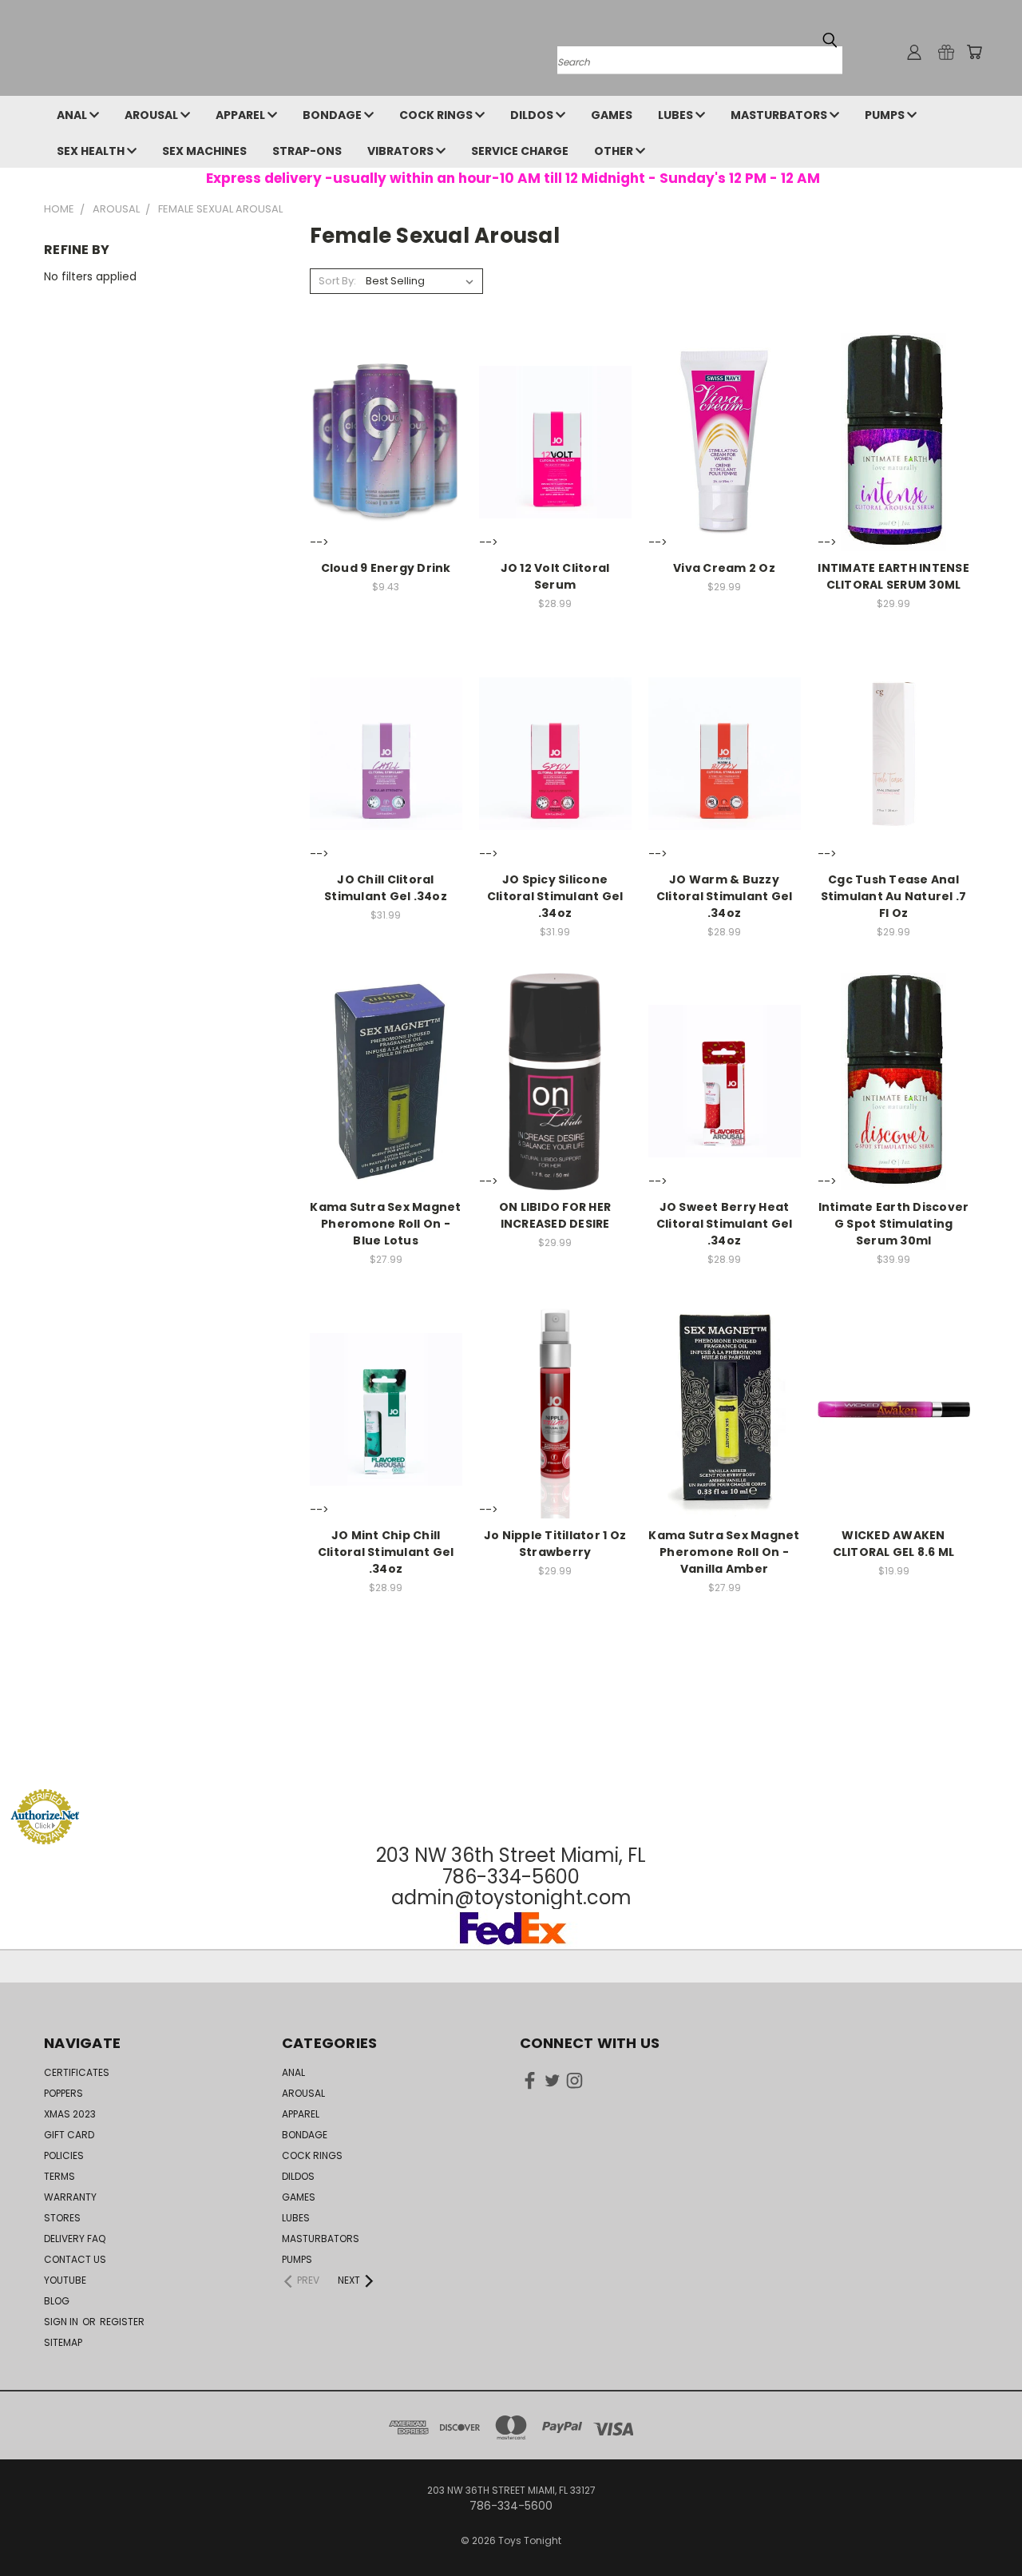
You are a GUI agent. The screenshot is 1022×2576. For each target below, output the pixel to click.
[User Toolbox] (914, 52)
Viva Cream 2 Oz (724, 568)
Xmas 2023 (70, 2114)
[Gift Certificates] (946, 52)
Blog (57, 2301)
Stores (62, 2218)
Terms (59, 2176)
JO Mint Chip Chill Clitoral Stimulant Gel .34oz (386, 1552)
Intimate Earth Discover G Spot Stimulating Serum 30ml (894, 1224)
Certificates (77, 2072)
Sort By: (337, 281)
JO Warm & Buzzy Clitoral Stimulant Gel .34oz (725, 896)
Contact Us (75, 2259)
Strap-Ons (307, 151)
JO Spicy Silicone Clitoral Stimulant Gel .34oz (555, 896)
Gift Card (69, 2135)
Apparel (242, 115)
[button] (511, 1758)
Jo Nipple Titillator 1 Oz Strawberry (555, 1544)
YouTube (65, 2280)
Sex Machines (204, 151)
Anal (73, 115)
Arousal (153, 115)
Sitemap (63, 2342)
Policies (64, 2155)
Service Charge (520, 151)
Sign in (62, 2322)
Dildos (533, 115)
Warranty (70, 2197)
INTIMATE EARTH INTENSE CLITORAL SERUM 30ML (893, 576)
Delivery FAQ (75, 2239)
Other (615, 151)
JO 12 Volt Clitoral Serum (555, 576)
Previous (980, 2526)
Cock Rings (437, 115)
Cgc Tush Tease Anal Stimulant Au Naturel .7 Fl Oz (894, 896)
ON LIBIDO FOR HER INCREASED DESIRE (555, 1215)
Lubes (677, 115)
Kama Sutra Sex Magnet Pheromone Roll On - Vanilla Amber (724, 1552)
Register (122, 2322)
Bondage (333, 115)
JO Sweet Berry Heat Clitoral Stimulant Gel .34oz (725, 1224)
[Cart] (974, 52)
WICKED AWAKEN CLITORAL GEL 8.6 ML (894, 1544)
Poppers (63, 2093)
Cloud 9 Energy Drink (386, 568)
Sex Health (92, 151)
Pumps (886, 115)
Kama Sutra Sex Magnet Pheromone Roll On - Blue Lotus (385, 1224)
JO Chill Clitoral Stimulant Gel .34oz (386, 888)
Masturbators (780, 115)
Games (612, 115)
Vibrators (402, 151)
